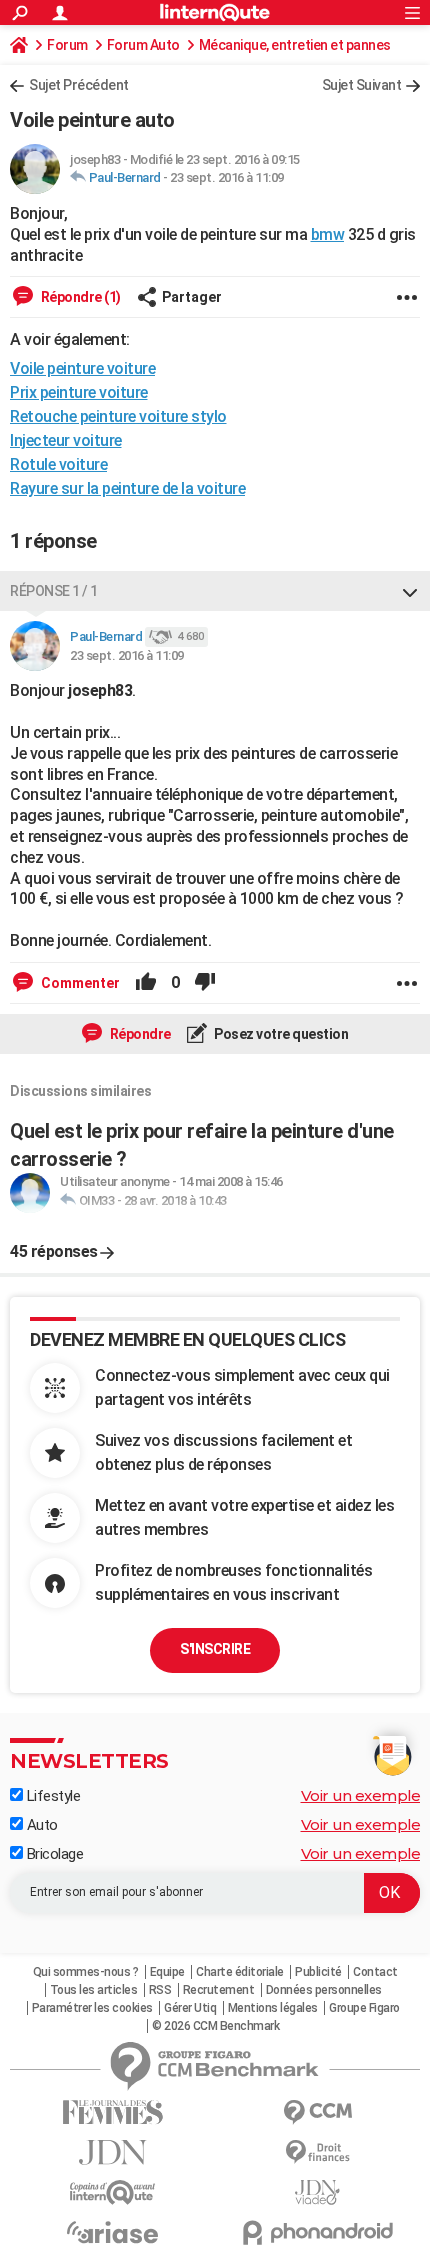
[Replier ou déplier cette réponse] (410, 591)
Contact (375, 1972)
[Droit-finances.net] (317, 2152)
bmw (328, 234)
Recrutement (219, 1990)
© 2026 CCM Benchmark (215, 2026)
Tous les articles (94, 1990)
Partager (192, 297)
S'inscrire (215, 1649)
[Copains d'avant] (112, 2192)
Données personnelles (324, 1990)
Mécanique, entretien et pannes (295, 45)
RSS (160, 1990)
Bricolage (53, 1854)
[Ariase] (112, 2232)
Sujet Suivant (362, 85)
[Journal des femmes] (112, 2112)
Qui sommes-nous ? (86, 1972)
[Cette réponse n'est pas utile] (205, 983)
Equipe (167, 1972)
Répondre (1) (79, 297)
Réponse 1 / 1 (54, 591)
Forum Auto (143, 45)
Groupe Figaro (364, 2008)
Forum (67, 45)
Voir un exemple (361, 1795)
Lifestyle (51, 1796)
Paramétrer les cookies (92, 2008)
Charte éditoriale (240, 1972)
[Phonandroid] (317, 2232)
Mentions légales (273, 2008)
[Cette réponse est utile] (146, 983)
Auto (40, 1825)
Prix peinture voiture (79, 392)
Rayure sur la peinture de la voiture (127, 488)
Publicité (318, 1972)
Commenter (79, 983)
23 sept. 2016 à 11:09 (227, 177)
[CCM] (317, 2112)
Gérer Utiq (190, 2008)
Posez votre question (280, 1034)
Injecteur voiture (66, 440)
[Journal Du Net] (112, 2152)
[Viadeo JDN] (317, 2192)
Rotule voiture (58, 464)
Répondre (139, 1034)
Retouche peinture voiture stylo (118, 416)
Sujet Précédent (79, 85)
